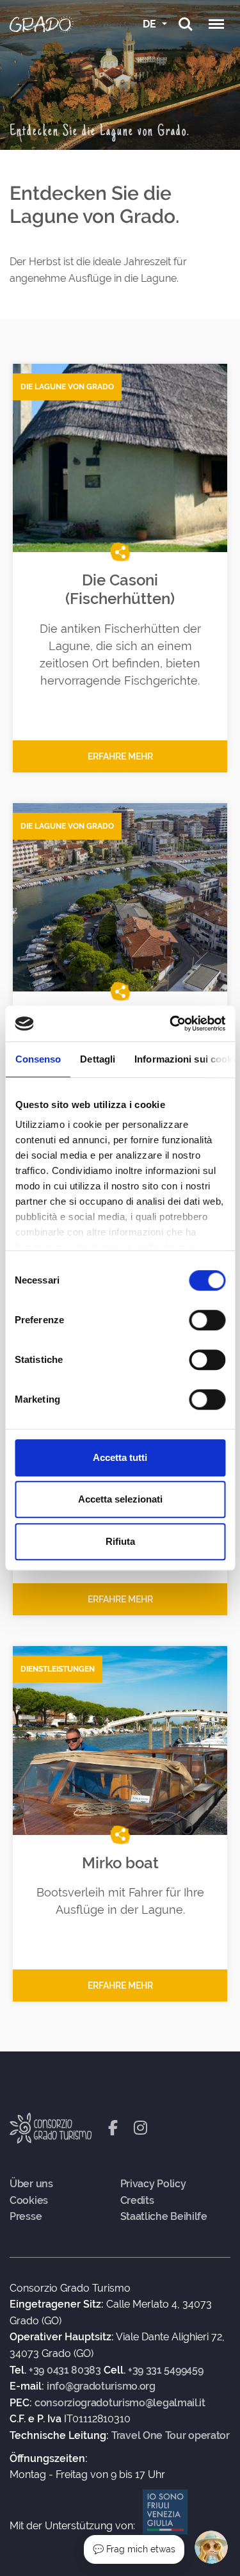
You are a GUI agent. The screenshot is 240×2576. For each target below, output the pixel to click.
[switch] (207, 1320)
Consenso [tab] (38, 1059)
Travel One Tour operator (171, 2436)
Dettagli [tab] (98, 1059)
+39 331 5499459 (166, 2370)
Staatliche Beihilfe (164, 2217)
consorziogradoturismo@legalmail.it (120, 2403)
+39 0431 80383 (65, 2370)
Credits (137, 2201)
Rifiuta (120, 1541)
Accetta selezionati (120, 1499)
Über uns (31, 2184)
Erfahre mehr (120, 756)
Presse (26, 2217)
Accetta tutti (120, 1457)
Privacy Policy (153, 2184)
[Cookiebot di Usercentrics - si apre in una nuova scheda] (171, 1023)
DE (151, 24)
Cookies (29, 2201)
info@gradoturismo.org (101, 2386)
